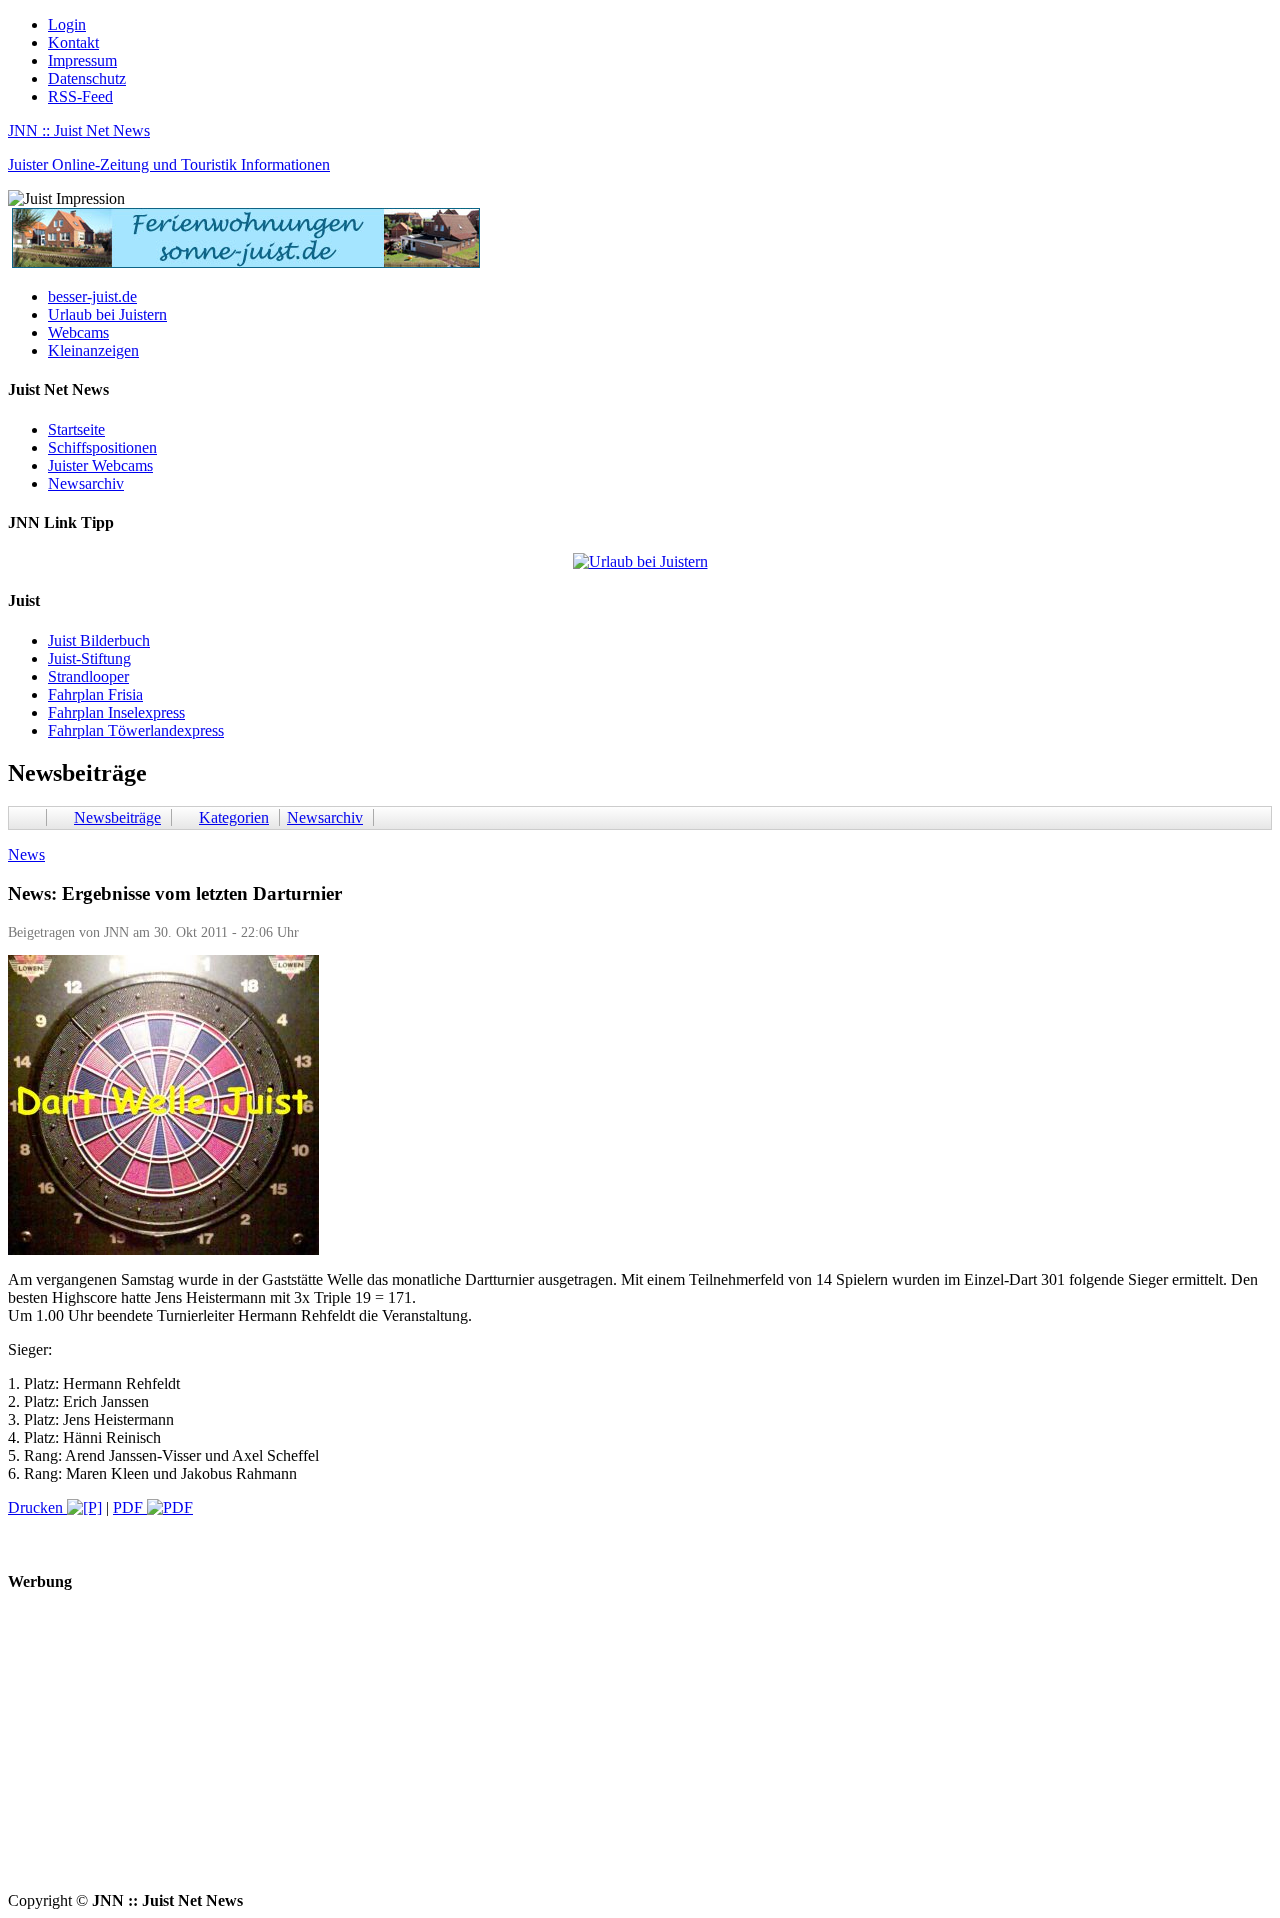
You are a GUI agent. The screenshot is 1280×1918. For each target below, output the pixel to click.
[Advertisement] (608, 1752)
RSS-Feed (80, 96)
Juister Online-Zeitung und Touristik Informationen (169, 164)
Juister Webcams (100, 465)
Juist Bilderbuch (99, 640)
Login (67, 24)
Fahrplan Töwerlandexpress (136, 730)
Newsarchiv (86, 483)
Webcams (78, 332)
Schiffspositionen (102, 447)
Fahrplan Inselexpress (116, 712)
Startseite (76, 429)
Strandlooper (88, 676)
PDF (130, 1507)
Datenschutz (87, 78)
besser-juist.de (92, 296)
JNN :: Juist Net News (79, 130)
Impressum (82, 60)
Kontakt (73, 42)
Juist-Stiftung (89, 658)
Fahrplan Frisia (95, 694)
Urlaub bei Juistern (107, 314)
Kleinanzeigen (93, 350)
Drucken (37, 1507)
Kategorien (234, 817)
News (26, 854)
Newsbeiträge (117, 817)
